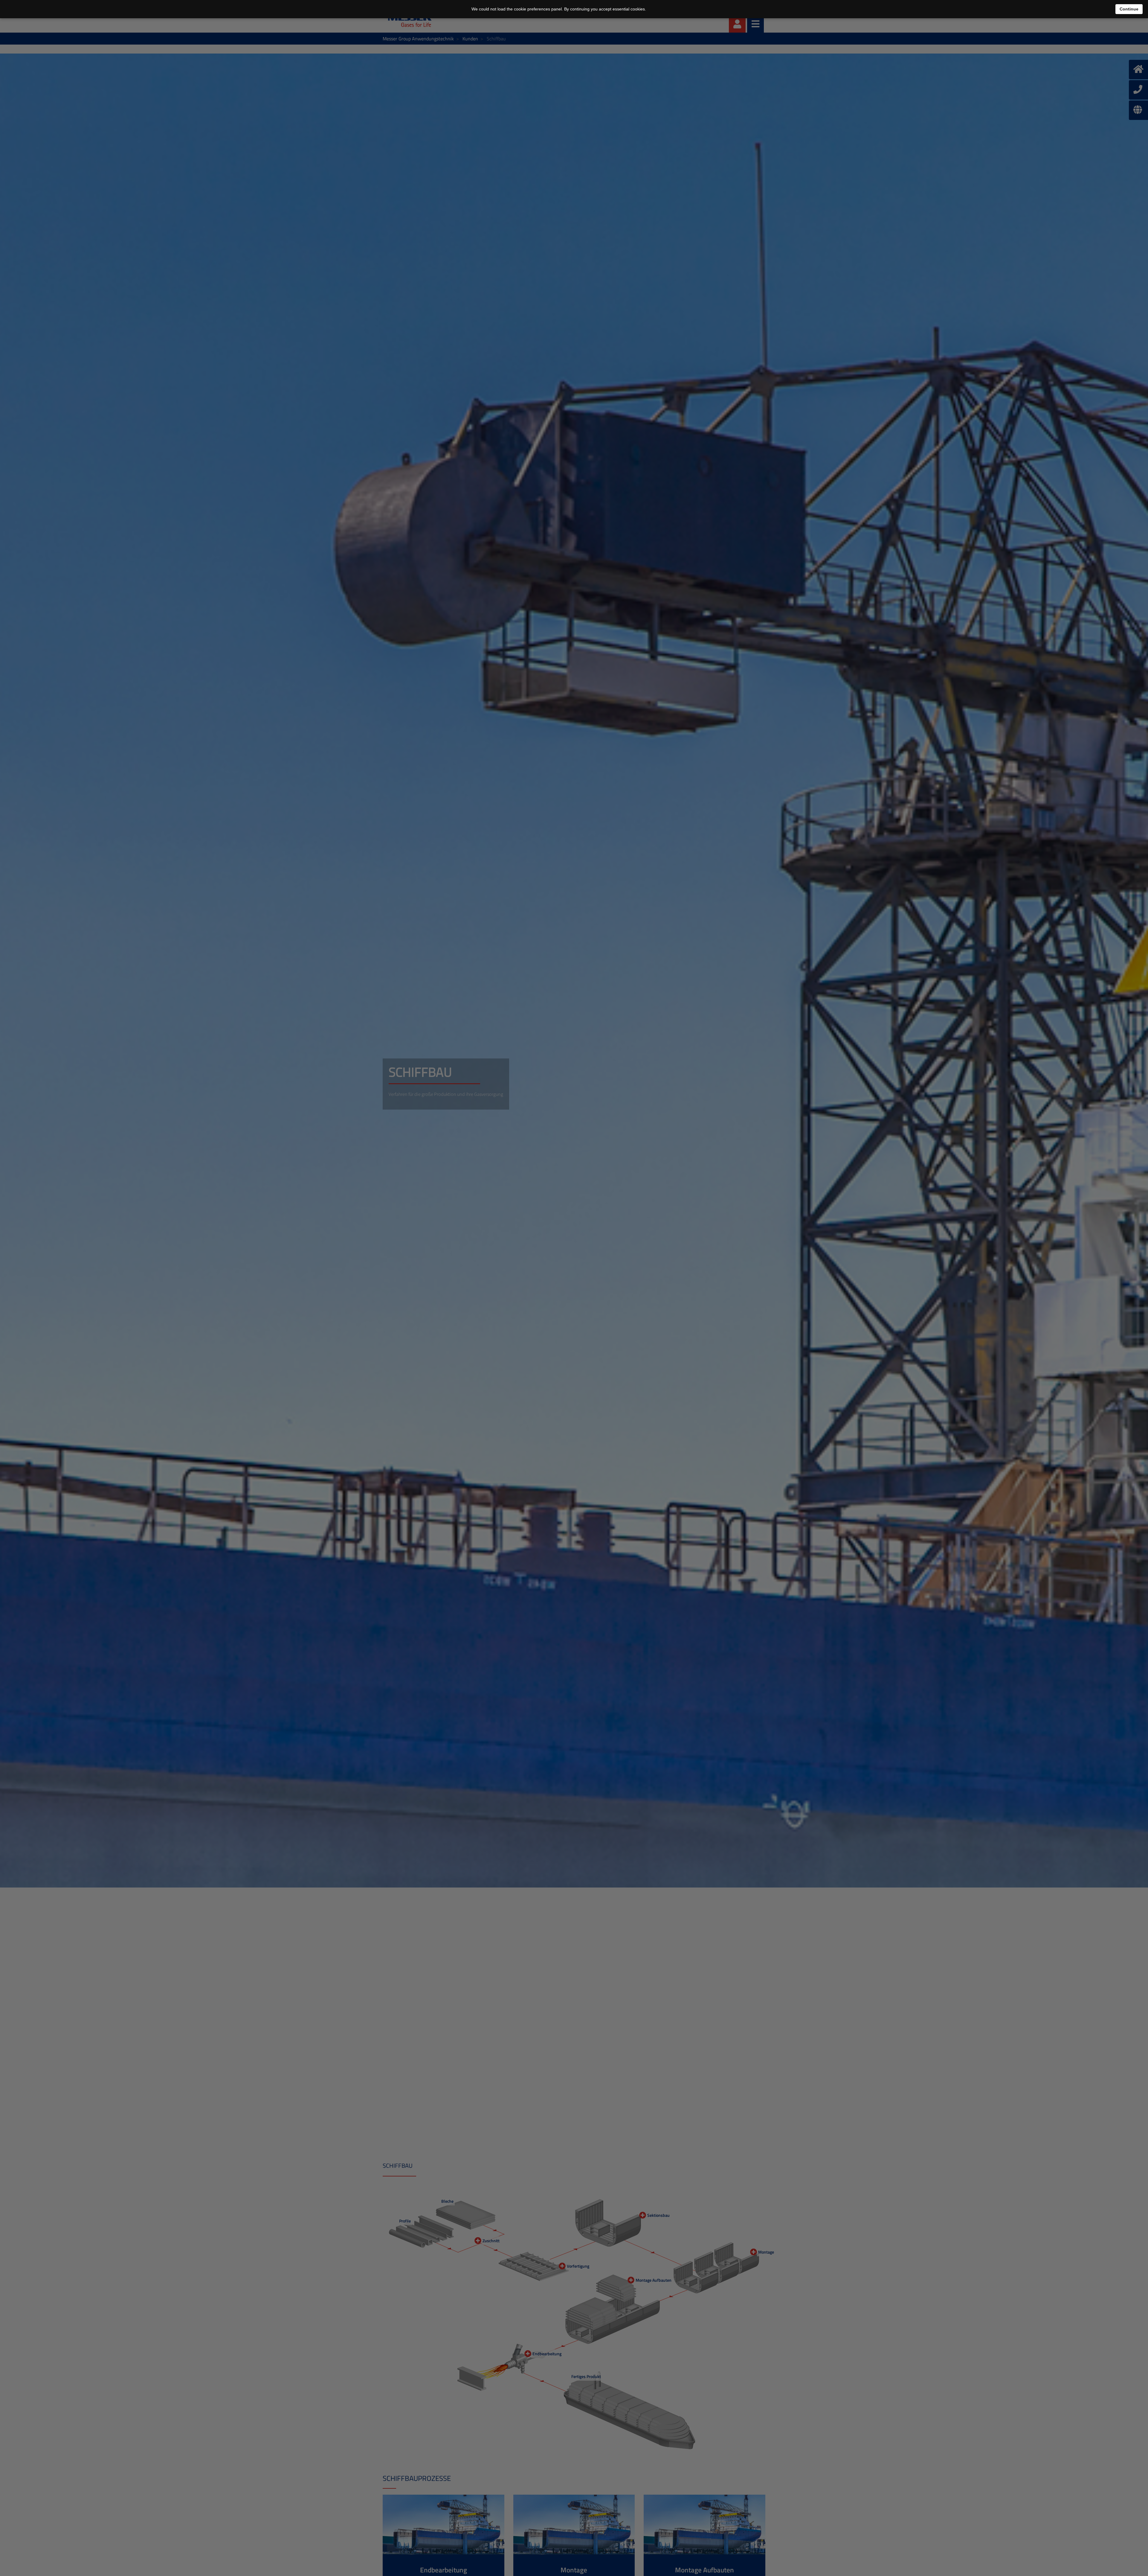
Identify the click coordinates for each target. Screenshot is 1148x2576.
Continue (1129, 9)
